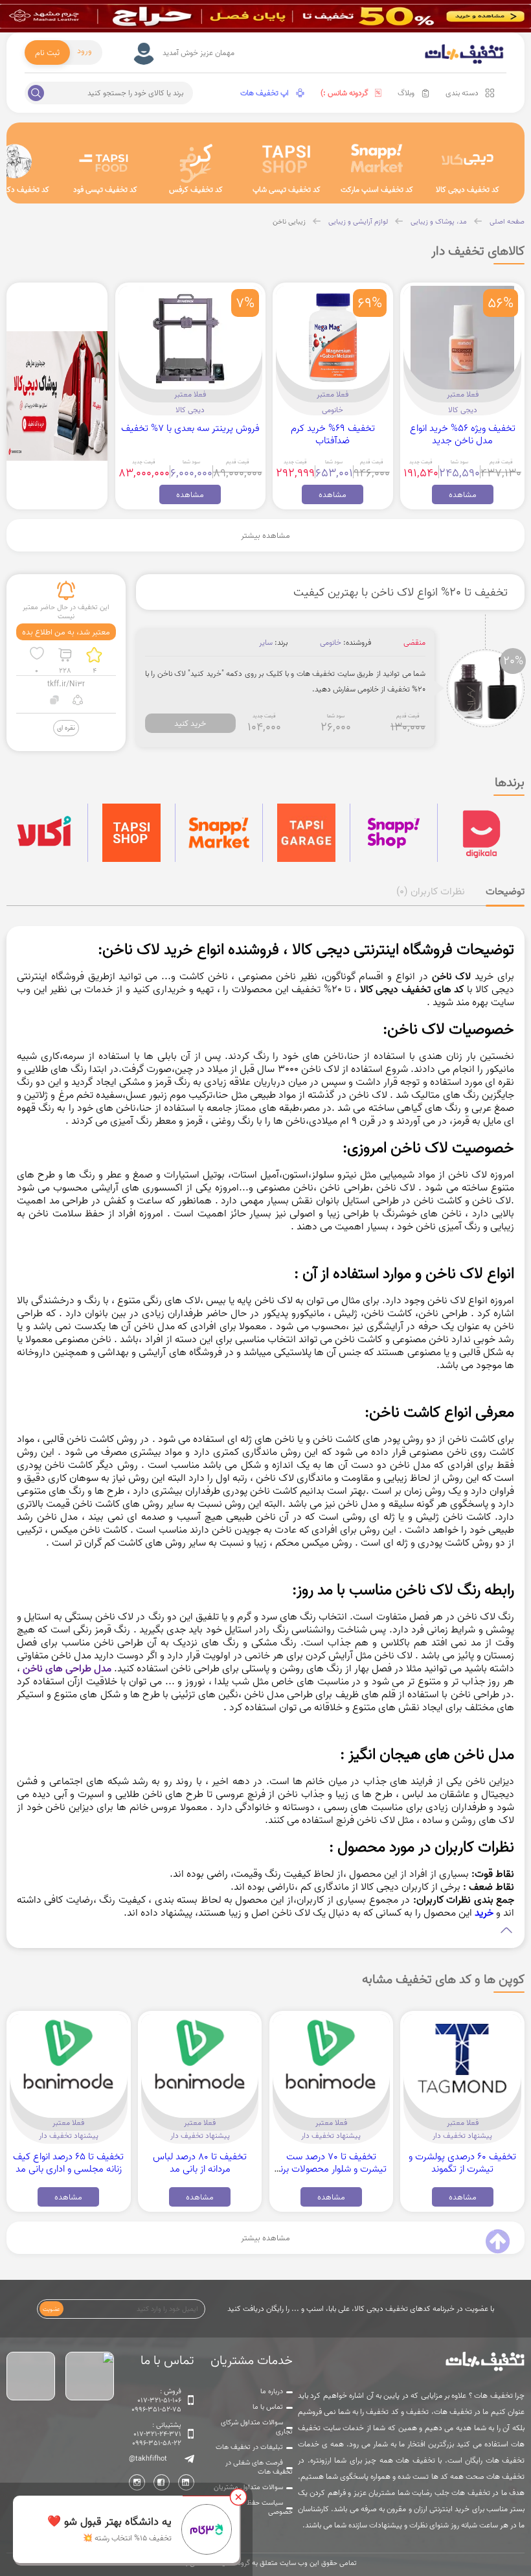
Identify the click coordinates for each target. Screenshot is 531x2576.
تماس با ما (268, 2407)
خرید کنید (190, 723)
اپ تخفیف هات (265, 93)
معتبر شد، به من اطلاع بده (66, 632)
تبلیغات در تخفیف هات (249, 2447)
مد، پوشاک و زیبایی (439, 222)
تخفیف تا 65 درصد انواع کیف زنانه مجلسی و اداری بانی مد (68, 2163)
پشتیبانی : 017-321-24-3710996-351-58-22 (157, 2434)
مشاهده (463, 494)
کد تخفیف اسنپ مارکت (377, 190)
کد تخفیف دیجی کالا (468, 190)
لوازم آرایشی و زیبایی (358, 222)
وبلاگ (406, 93)
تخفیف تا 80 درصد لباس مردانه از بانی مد (200, 2163)
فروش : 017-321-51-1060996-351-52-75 (156, 2400)
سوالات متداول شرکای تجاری (257, 2427)
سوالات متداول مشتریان (248, 2487)
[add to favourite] (37, 655)
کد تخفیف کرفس (196, 190)
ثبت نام (47, 52)
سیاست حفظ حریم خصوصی (262, 2507)
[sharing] (77, 702)
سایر (266, 643)
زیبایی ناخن (289, 222)
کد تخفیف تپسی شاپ (287, 190)
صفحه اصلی (507, 222)
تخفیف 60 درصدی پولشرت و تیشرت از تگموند (462, 2163)
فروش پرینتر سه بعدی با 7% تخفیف (190, 428)
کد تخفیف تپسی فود (105, 190)
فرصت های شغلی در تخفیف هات (259, 2467)
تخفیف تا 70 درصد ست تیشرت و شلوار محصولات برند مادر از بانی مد (331, 2169)
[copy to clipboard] (55, 702)
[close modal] (238, 2497)
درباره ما (272, 2391)
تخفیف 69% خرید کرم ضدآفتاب (333, 434)
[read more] (265, 1930)
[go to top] (498, 2242)
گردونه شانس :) (345, 93)
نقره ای (66, 727)
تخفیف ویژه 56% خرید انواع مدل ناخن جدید (463, 434)
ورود (85, 51)
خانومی (333, 410)
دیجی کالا (463, 410)
